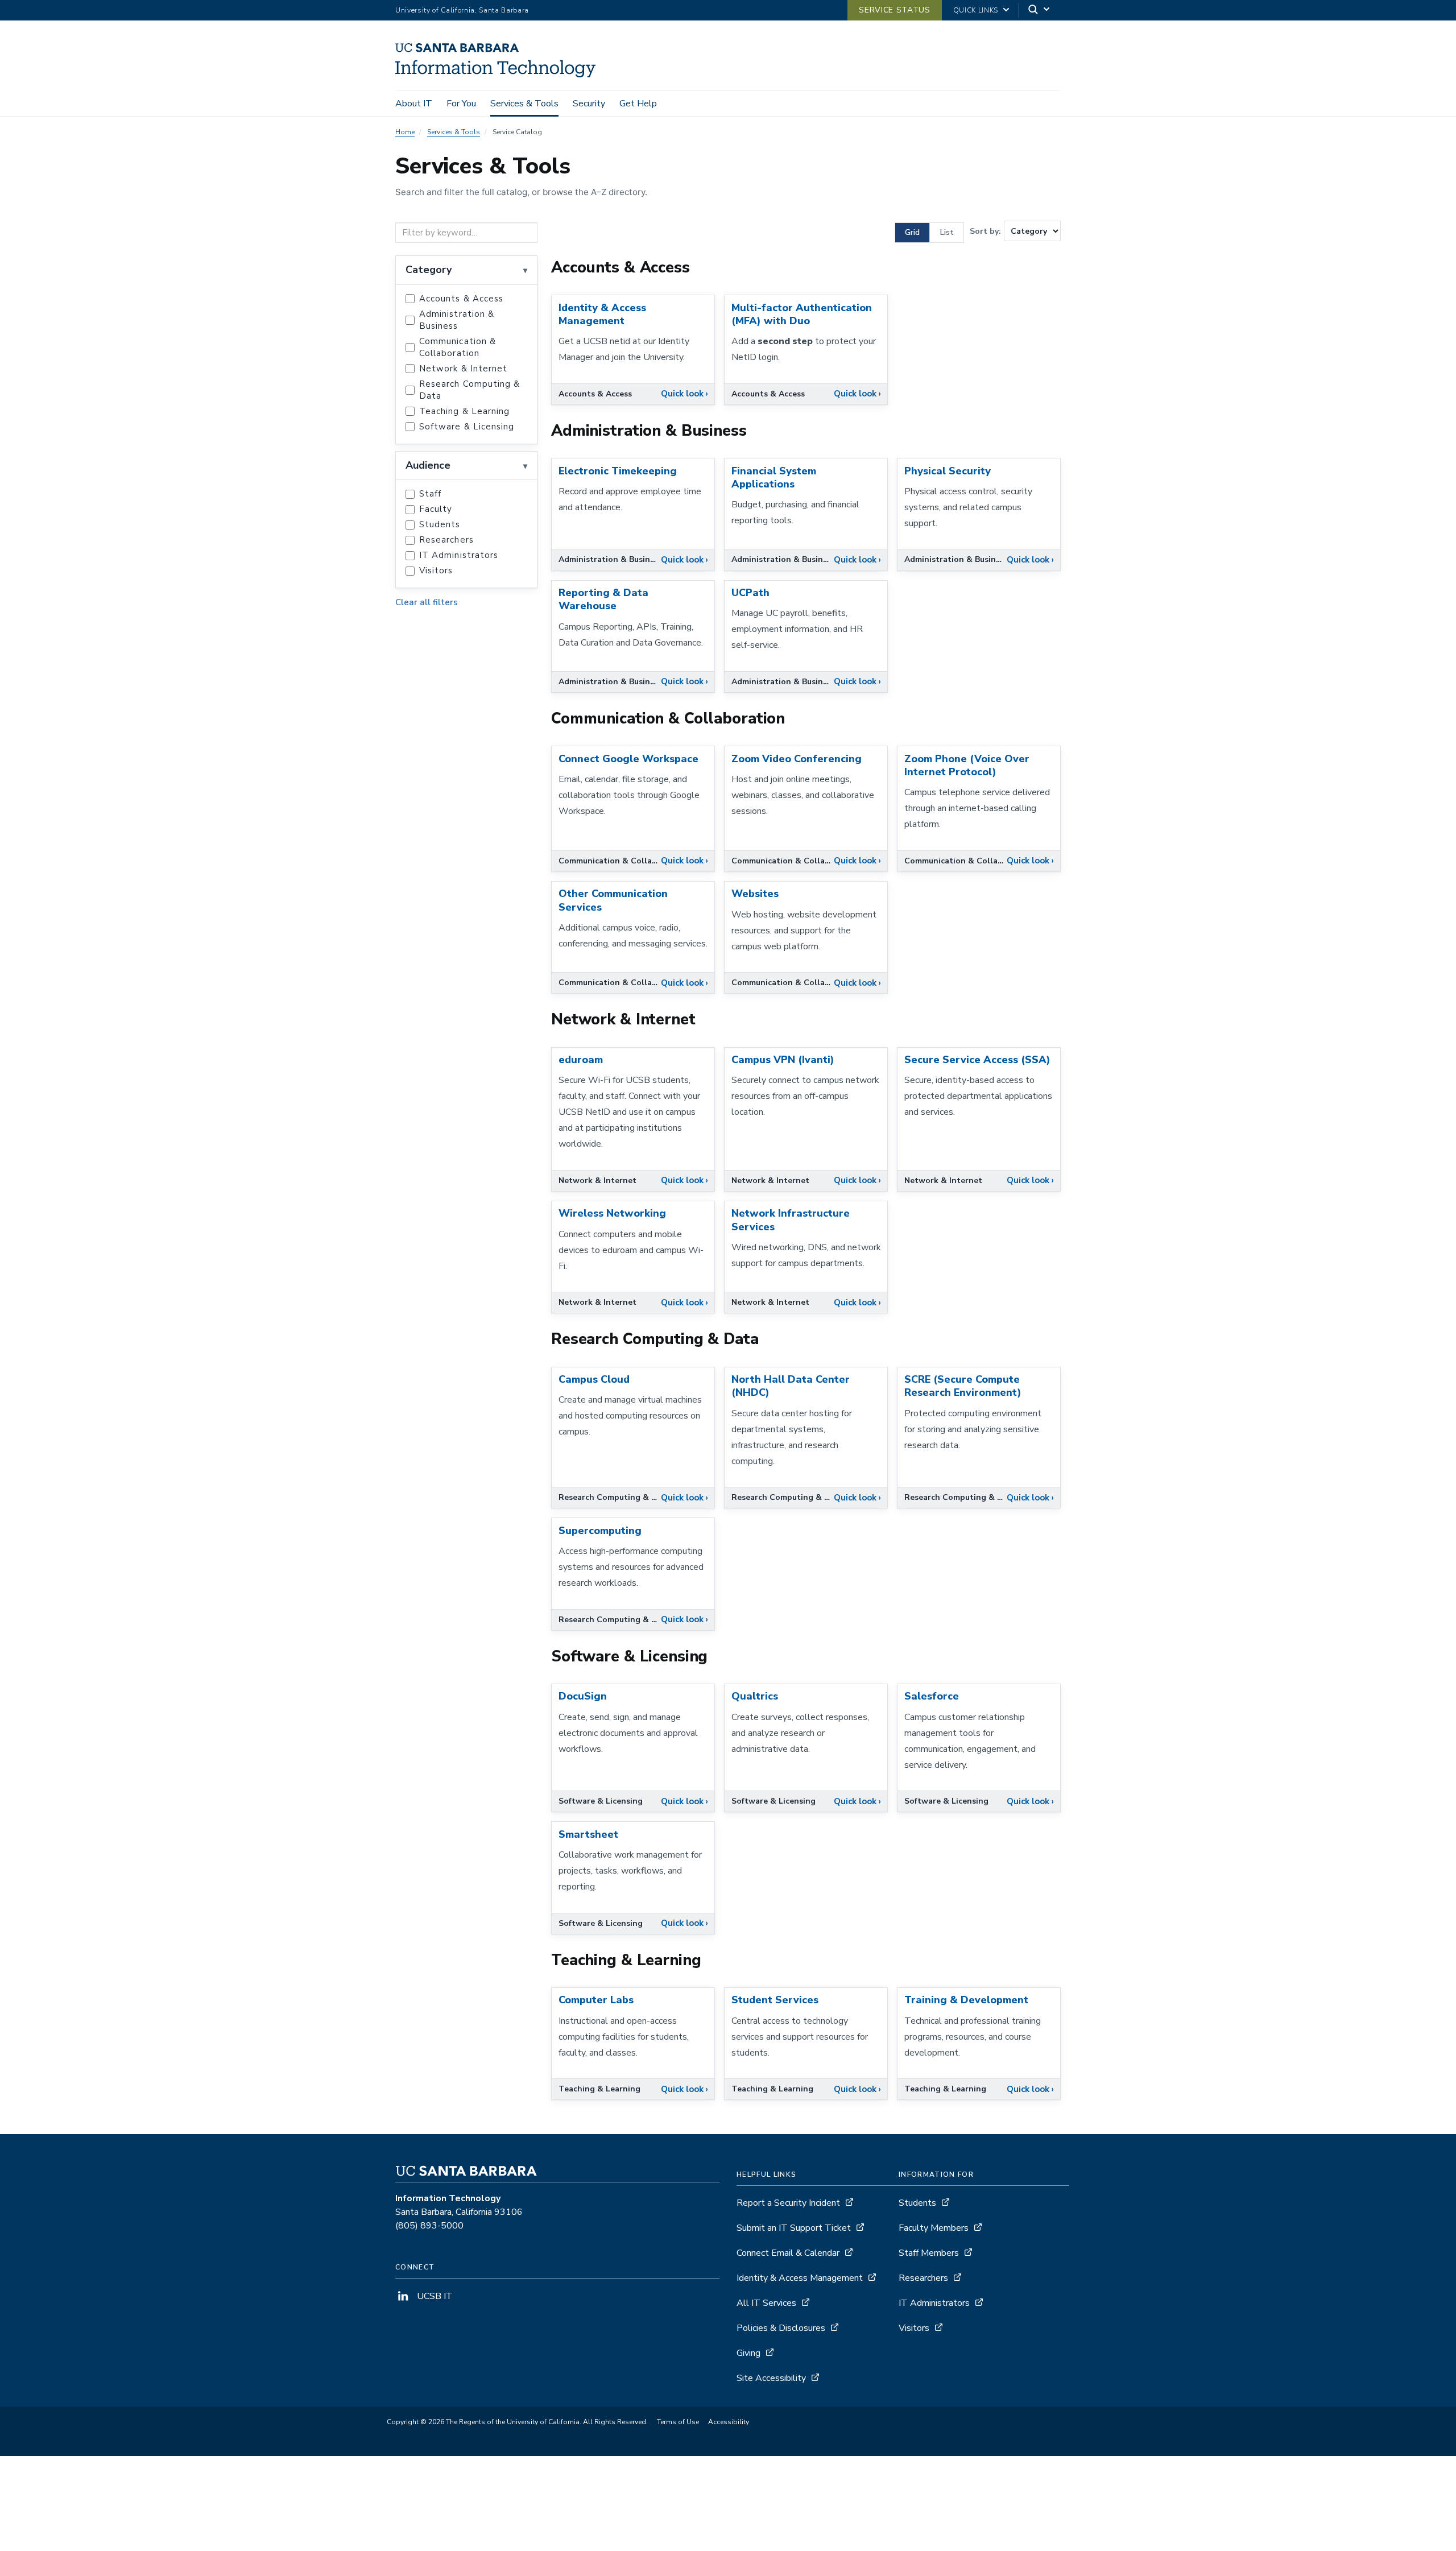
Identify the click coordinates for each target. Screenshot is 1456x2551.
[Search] (1040, 11)
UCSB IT (434, 2296)
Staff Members (929, 2253)
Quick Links (976, 10)
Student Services (775, 2000)
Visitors (436, 570)
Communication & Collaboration (458, 347)
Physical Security (948, 471)
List (947, 232)
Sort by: (985, 231)
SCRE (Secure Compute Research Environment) (963, 1386)
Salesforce (932, 1696)
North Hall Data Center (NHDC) (791, 1386)
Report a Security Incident (788, 2203)
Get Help (638, 104)
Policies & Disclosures (781, 2328)
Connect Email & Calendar (788, 2253)
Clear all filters (427, 602)
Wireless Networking (612, 1213)
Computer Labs (596, 2000)
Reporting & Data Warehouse (603, 599)
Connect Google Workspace (628, 759)
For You (461, 104)
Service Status (894, 10)
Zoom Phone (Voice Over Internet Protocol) (967, 765)
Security (589, 104)
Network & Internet (463, 369)
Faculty (436, 509)
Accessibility (729, 2422)
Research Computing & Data (470, 390)
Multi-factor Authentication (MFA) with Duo (802, 314)
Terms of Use (678, 2422)
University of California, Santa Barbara (462, 10)
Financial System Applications (774, 477)
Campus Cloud (594, 1379)
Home (405, 132)
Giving (748, 2353)
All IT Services (766, 2303)
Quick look (684, 394)
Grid (912, 232)
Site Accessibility (771, 2378)
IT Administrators (459, 555)
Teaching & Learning (464, 411)
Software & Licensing (467, 427)
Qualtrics (755, 1696)
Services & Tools (524, 104)
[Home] (500, 75)
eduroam (581, 1060)
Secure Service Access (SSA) (977, 1060)
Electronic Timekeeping (618, 471)
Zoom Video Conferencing (797, 759)
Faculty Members (934, 2228)
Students (440, 524)
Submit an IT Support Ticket (794, 2228)
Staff (430, 494)
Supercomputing (600, 1531)
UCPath (750, 593)
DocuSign (583, 1696)
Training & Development (966, 2000)
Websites (755, 894)
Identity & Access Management (602, 314)
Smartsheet (588, 1834)
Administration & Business (457, 320)
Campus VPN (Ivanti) (783, 1060)
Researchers (446, 540)
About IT (414, 104)
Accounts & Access (461, 299)
